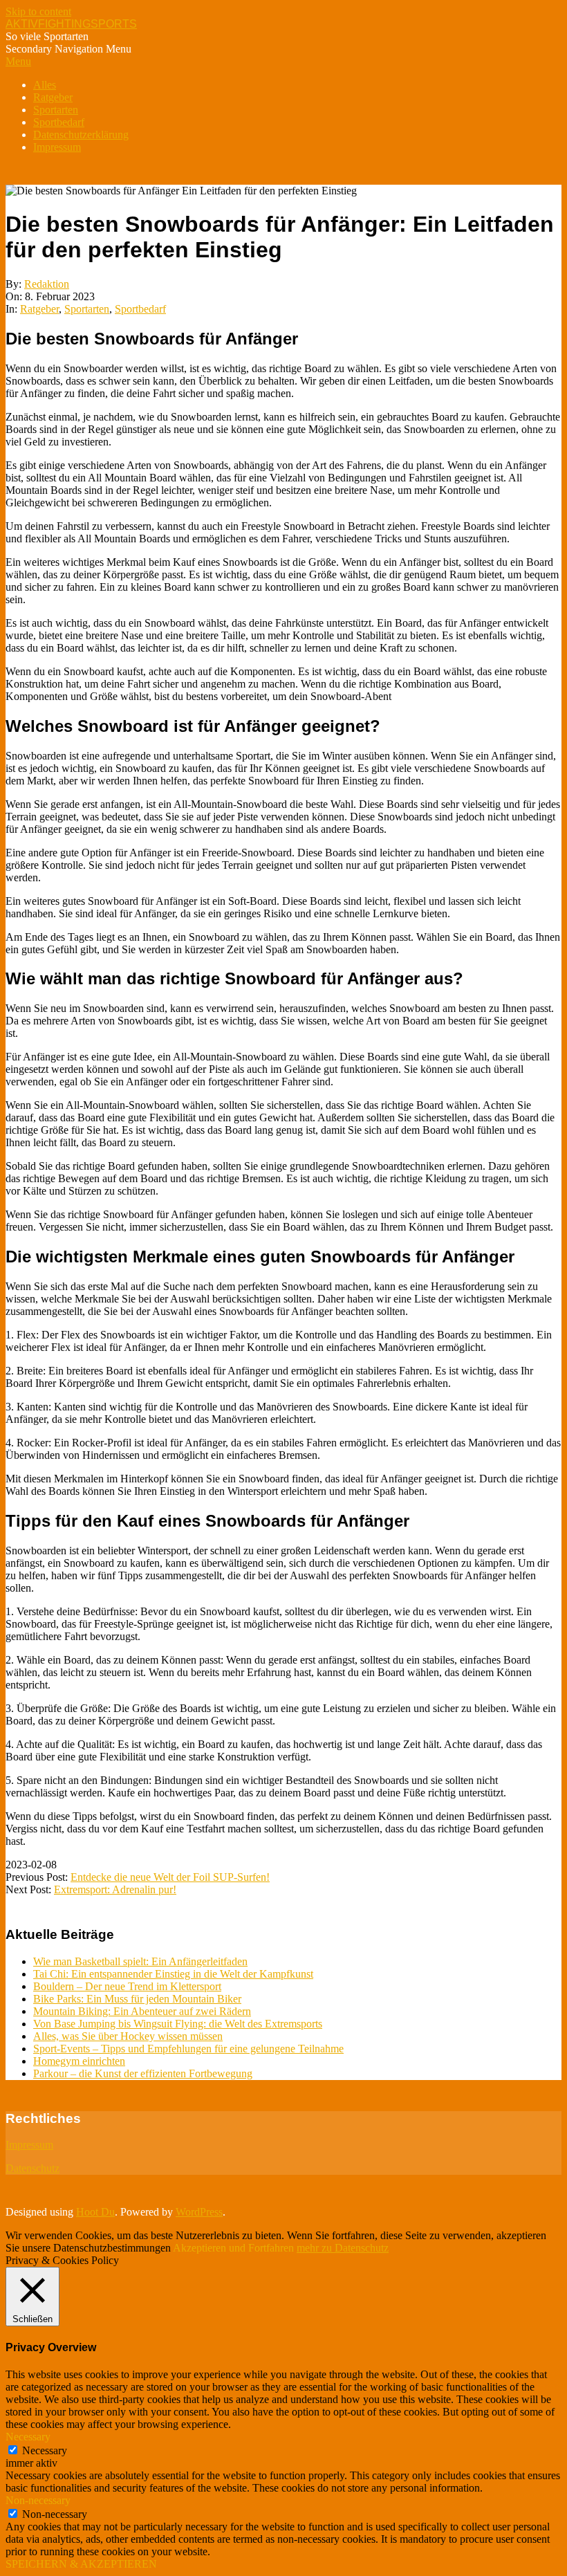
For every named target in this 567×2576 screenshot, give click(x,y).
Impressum (29, 2145)
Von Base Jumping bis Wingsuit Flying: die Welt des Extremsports (178, 2024)
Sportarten (87, 309)
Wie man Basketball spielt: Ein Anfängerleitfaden (140, 1961)
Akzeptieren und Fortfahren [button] (233, 2248)
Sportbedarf (140, 309)
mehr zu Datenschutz (343, 2248)
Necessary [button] (28, 2437)
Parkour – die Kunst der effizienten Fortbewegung (143, 2073)
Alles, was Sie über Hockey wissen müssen (128, 2036)
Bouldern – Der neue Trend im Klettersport (127, 1986)
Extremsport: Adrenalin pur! (115, 1889)
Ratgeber (39, 309)
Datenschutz (32, 2168)
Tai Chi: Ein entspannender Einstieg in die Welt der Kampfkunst (173, 1974)
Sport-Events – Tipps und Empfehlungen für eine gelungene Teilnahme (188, 2049)
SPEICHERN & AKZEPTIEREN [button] (81, 2564)
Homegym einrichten (79, 2061)
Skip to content (38, 11)
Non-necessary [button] (38, 2500)
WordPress (199, 2212)
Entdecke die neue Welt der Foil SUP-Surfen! (170, 1877)
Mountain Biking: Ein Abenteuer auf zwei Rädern (142, 2011)
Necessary (45, 2450)
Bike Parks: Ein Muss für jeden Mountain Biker (137, 1999)
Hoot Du (95, 2212)
